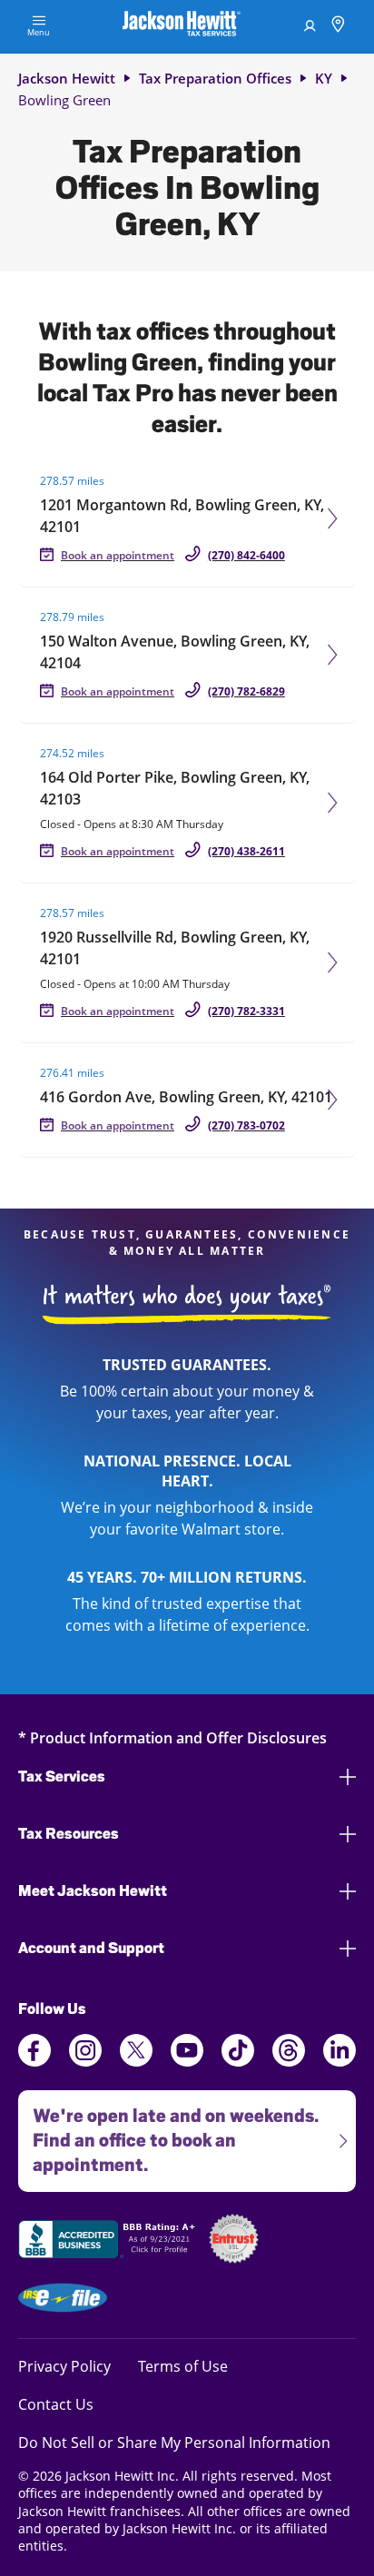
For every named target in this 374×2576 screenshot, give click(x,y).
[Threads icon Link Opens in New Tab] (289, 2061)
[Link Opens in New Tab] (109, 2242)
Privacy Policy (64, 2366)
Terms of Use (183, 2366)
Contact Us (56, 2404)
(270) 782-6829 (246, 691)
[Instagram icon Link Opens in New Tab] (85, 2061)
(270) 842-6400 (246, 555)
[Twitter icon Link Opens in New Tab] (136, 2061)
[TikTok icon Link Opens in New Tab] (238, 2061)
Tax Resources (69, 1834)
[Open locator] (338, 27)
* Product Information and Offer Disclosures (172, 1737)
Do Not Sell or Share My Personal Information (174, 2443)
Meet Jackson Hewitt (93, 1891)
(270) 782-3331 (246, 1011)
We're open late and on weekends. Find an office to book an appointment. (168, 2133)
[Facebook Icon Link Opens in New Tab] (34, 2061)
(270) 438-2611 (246, 851)
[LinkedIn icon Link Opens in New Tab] (340, 2061)
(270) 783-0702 (246, 1125)
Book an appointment (118, 555)
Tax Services (62, 1777)
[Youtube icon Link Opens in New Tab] (187, 2061)
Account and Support (91, 1948)
